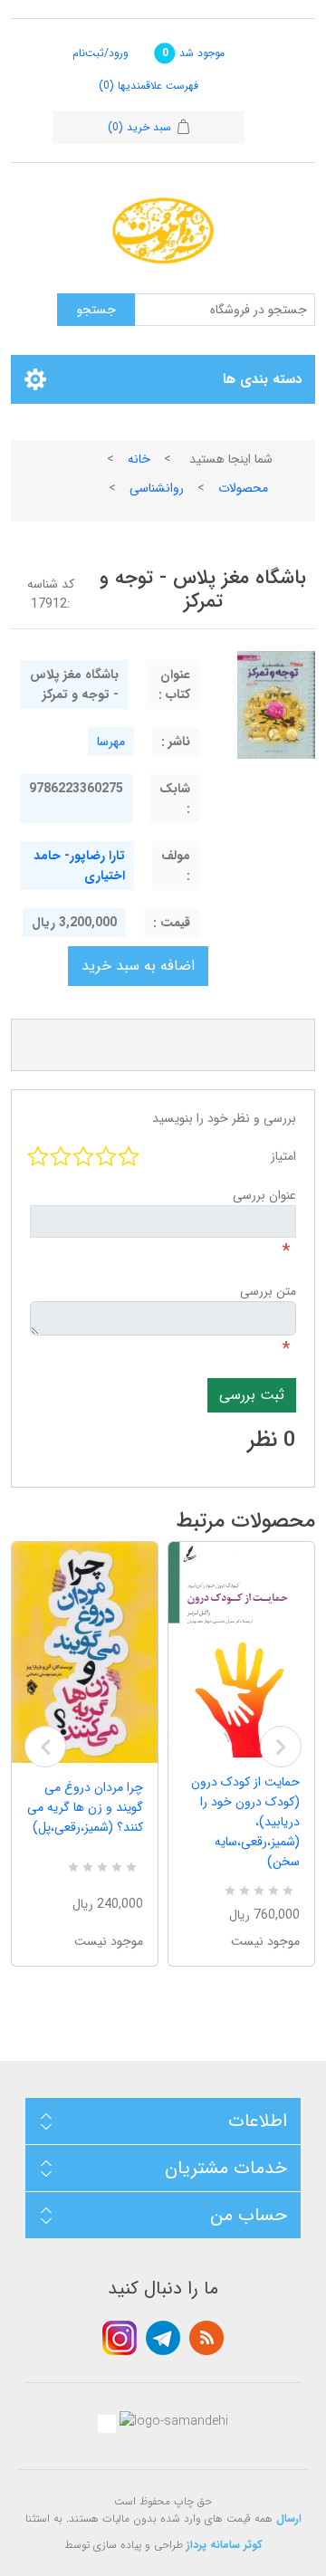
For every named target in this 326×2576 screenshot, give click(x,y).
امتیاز (283, 1156)
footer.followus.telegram (163, 2338)
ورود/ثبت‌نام (101, 53)
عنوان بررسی (264, 1195)
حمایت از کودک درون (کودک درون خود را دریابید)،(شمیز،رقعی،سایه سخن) (245, 1822)
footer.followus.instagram (120, 2338)
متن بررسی (268, 1291)
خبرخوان (206, 2338)
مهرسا (111, 742)
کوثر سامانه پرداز (225, 2545)
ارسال (289, 2519)
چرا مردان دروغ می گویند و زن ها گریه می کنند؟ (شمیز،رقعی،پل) (85, 1807)
